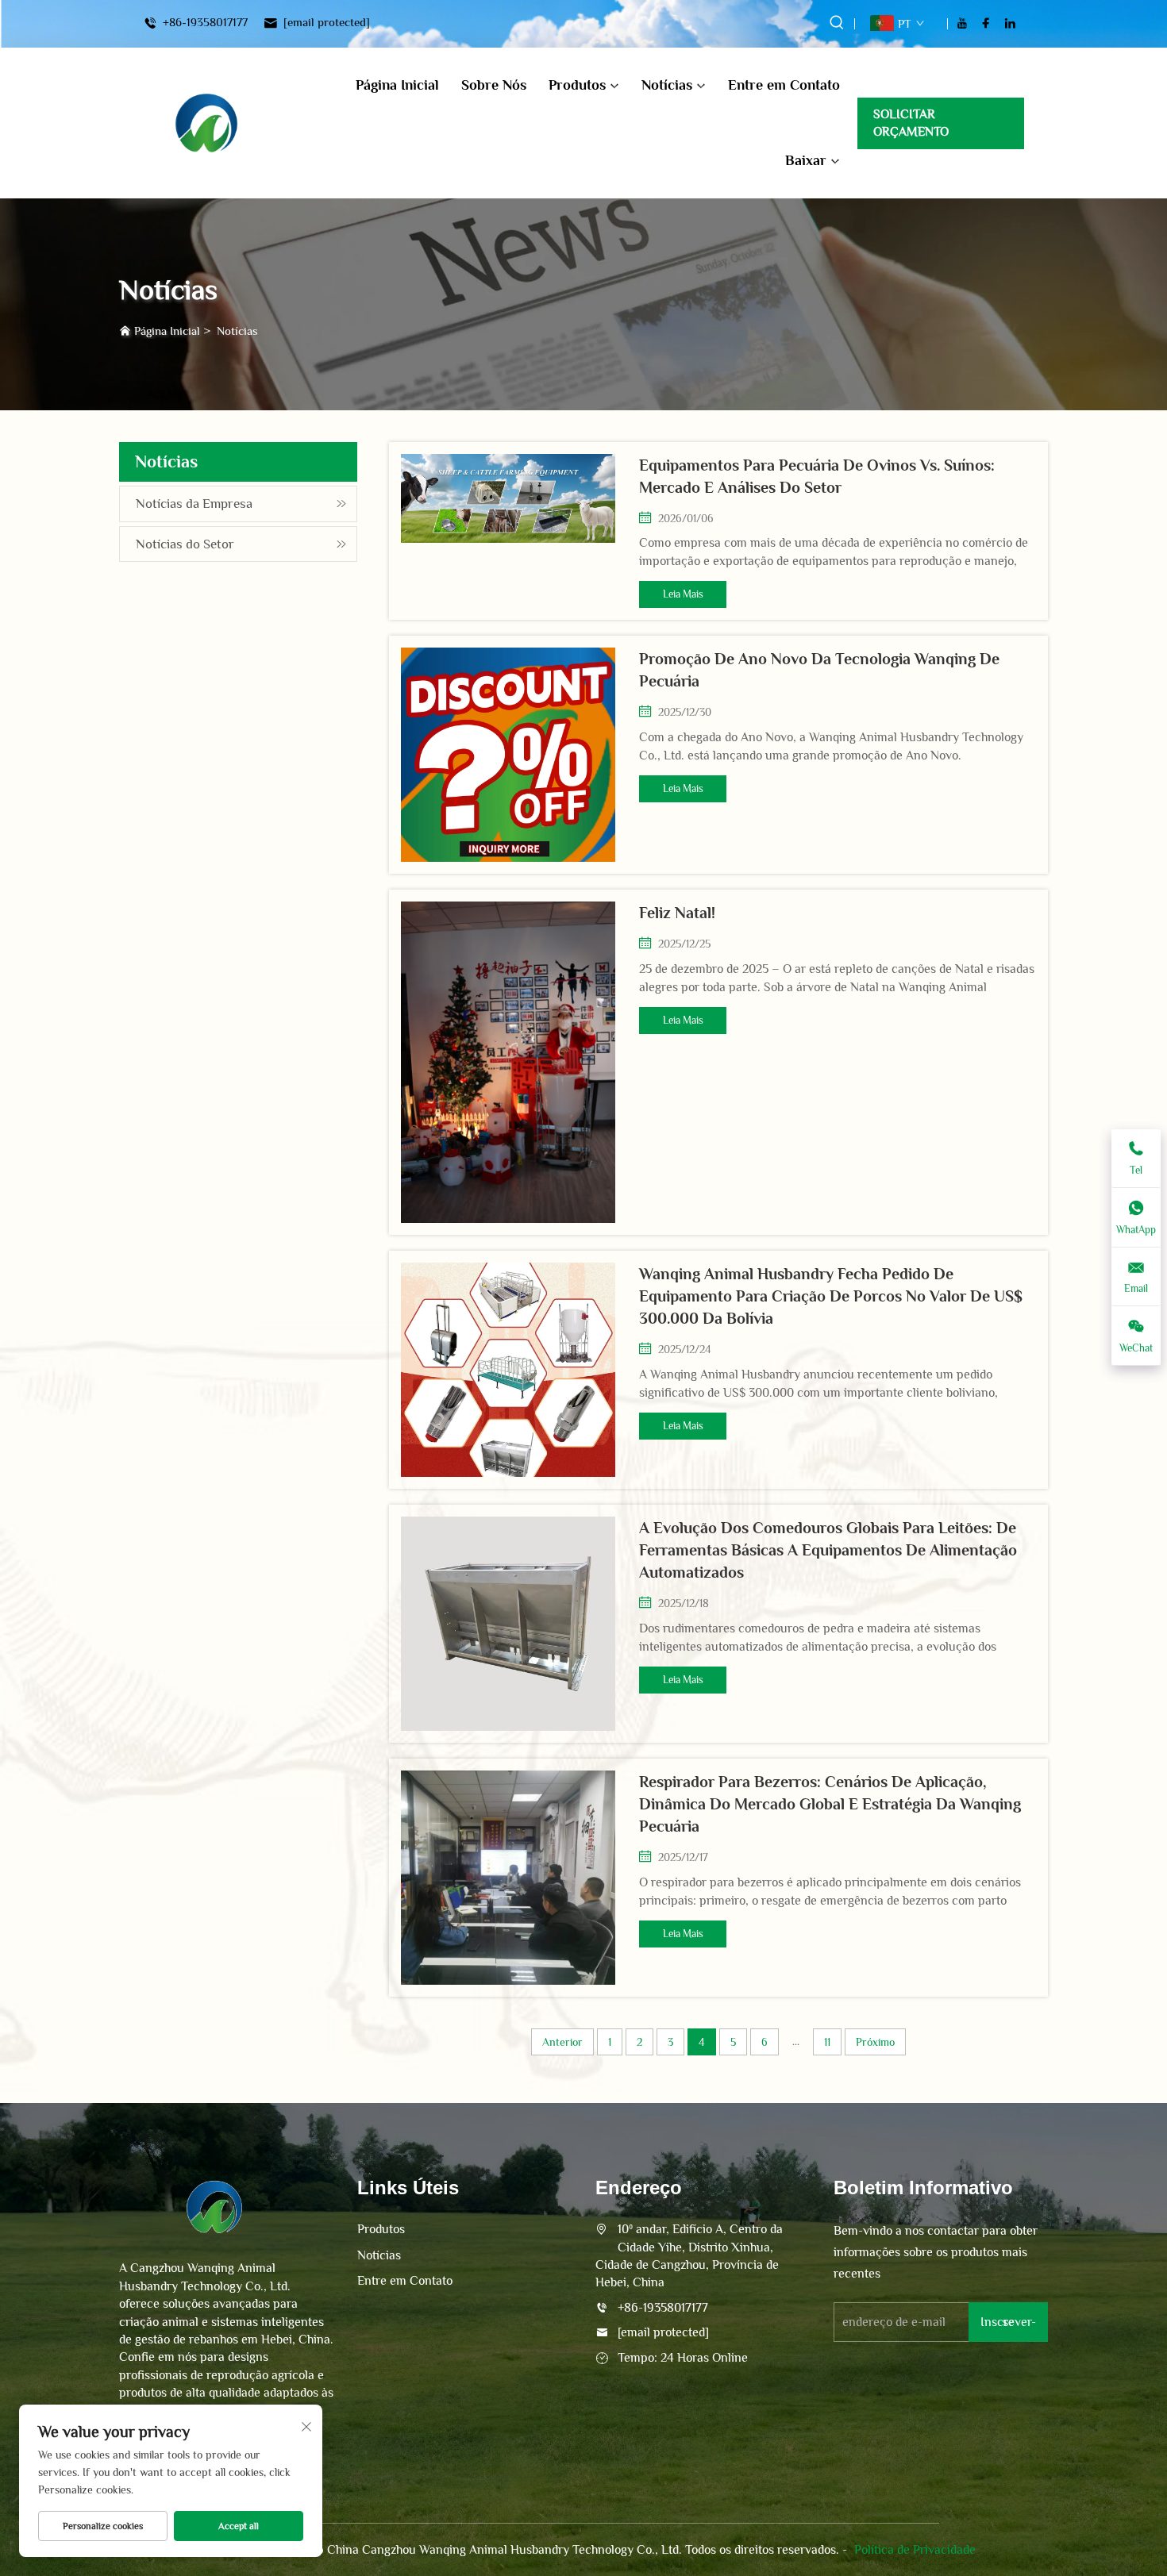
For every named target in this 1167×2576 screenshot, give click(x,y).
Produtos (577, 85)
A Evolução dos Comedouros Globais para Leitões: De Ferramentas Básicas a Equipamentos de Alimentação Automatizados (828, 1550)
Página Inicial (397, 85)
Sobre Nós (494, 85)
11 (827, 2042)
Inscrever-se (1008, 2322)
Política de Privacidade (915, 2550)
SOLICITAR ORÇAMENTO (911, 123)
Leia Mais (683, 594)
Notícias (667, 85)
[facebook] (986, 23)
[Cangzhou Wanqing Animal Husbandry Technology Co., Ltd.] (206, 123)
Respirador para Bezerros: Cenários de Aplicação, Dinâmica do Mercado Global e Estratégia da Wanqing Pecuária (830, 1804)
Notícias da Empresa (194, 504)
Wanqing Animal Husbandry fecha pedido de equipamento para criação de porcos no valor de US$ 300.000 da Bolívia (831, 1296)
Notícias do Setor (185, 544)
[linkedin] (1010, 23)
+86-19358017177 (204, 23)
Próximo (875, 2042)
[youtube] (962, 23)
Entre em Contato (784, 85)
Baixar (806, 160)
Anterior (562, 2042)
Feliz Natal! (677, 913)
